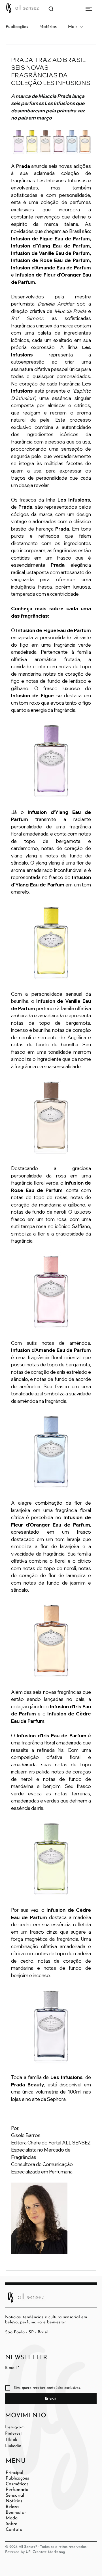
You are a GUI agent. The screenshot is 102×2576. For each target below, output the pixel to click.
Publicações (17, 27)
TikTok (11, 2440)
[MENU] (79, 9)
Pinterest (13, 2434)
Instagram (15, 2427)
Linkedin (13, 2446)
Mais (73, 27)
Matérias (48, 27)
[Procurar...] (51, 9)
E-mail (12, 2368)
